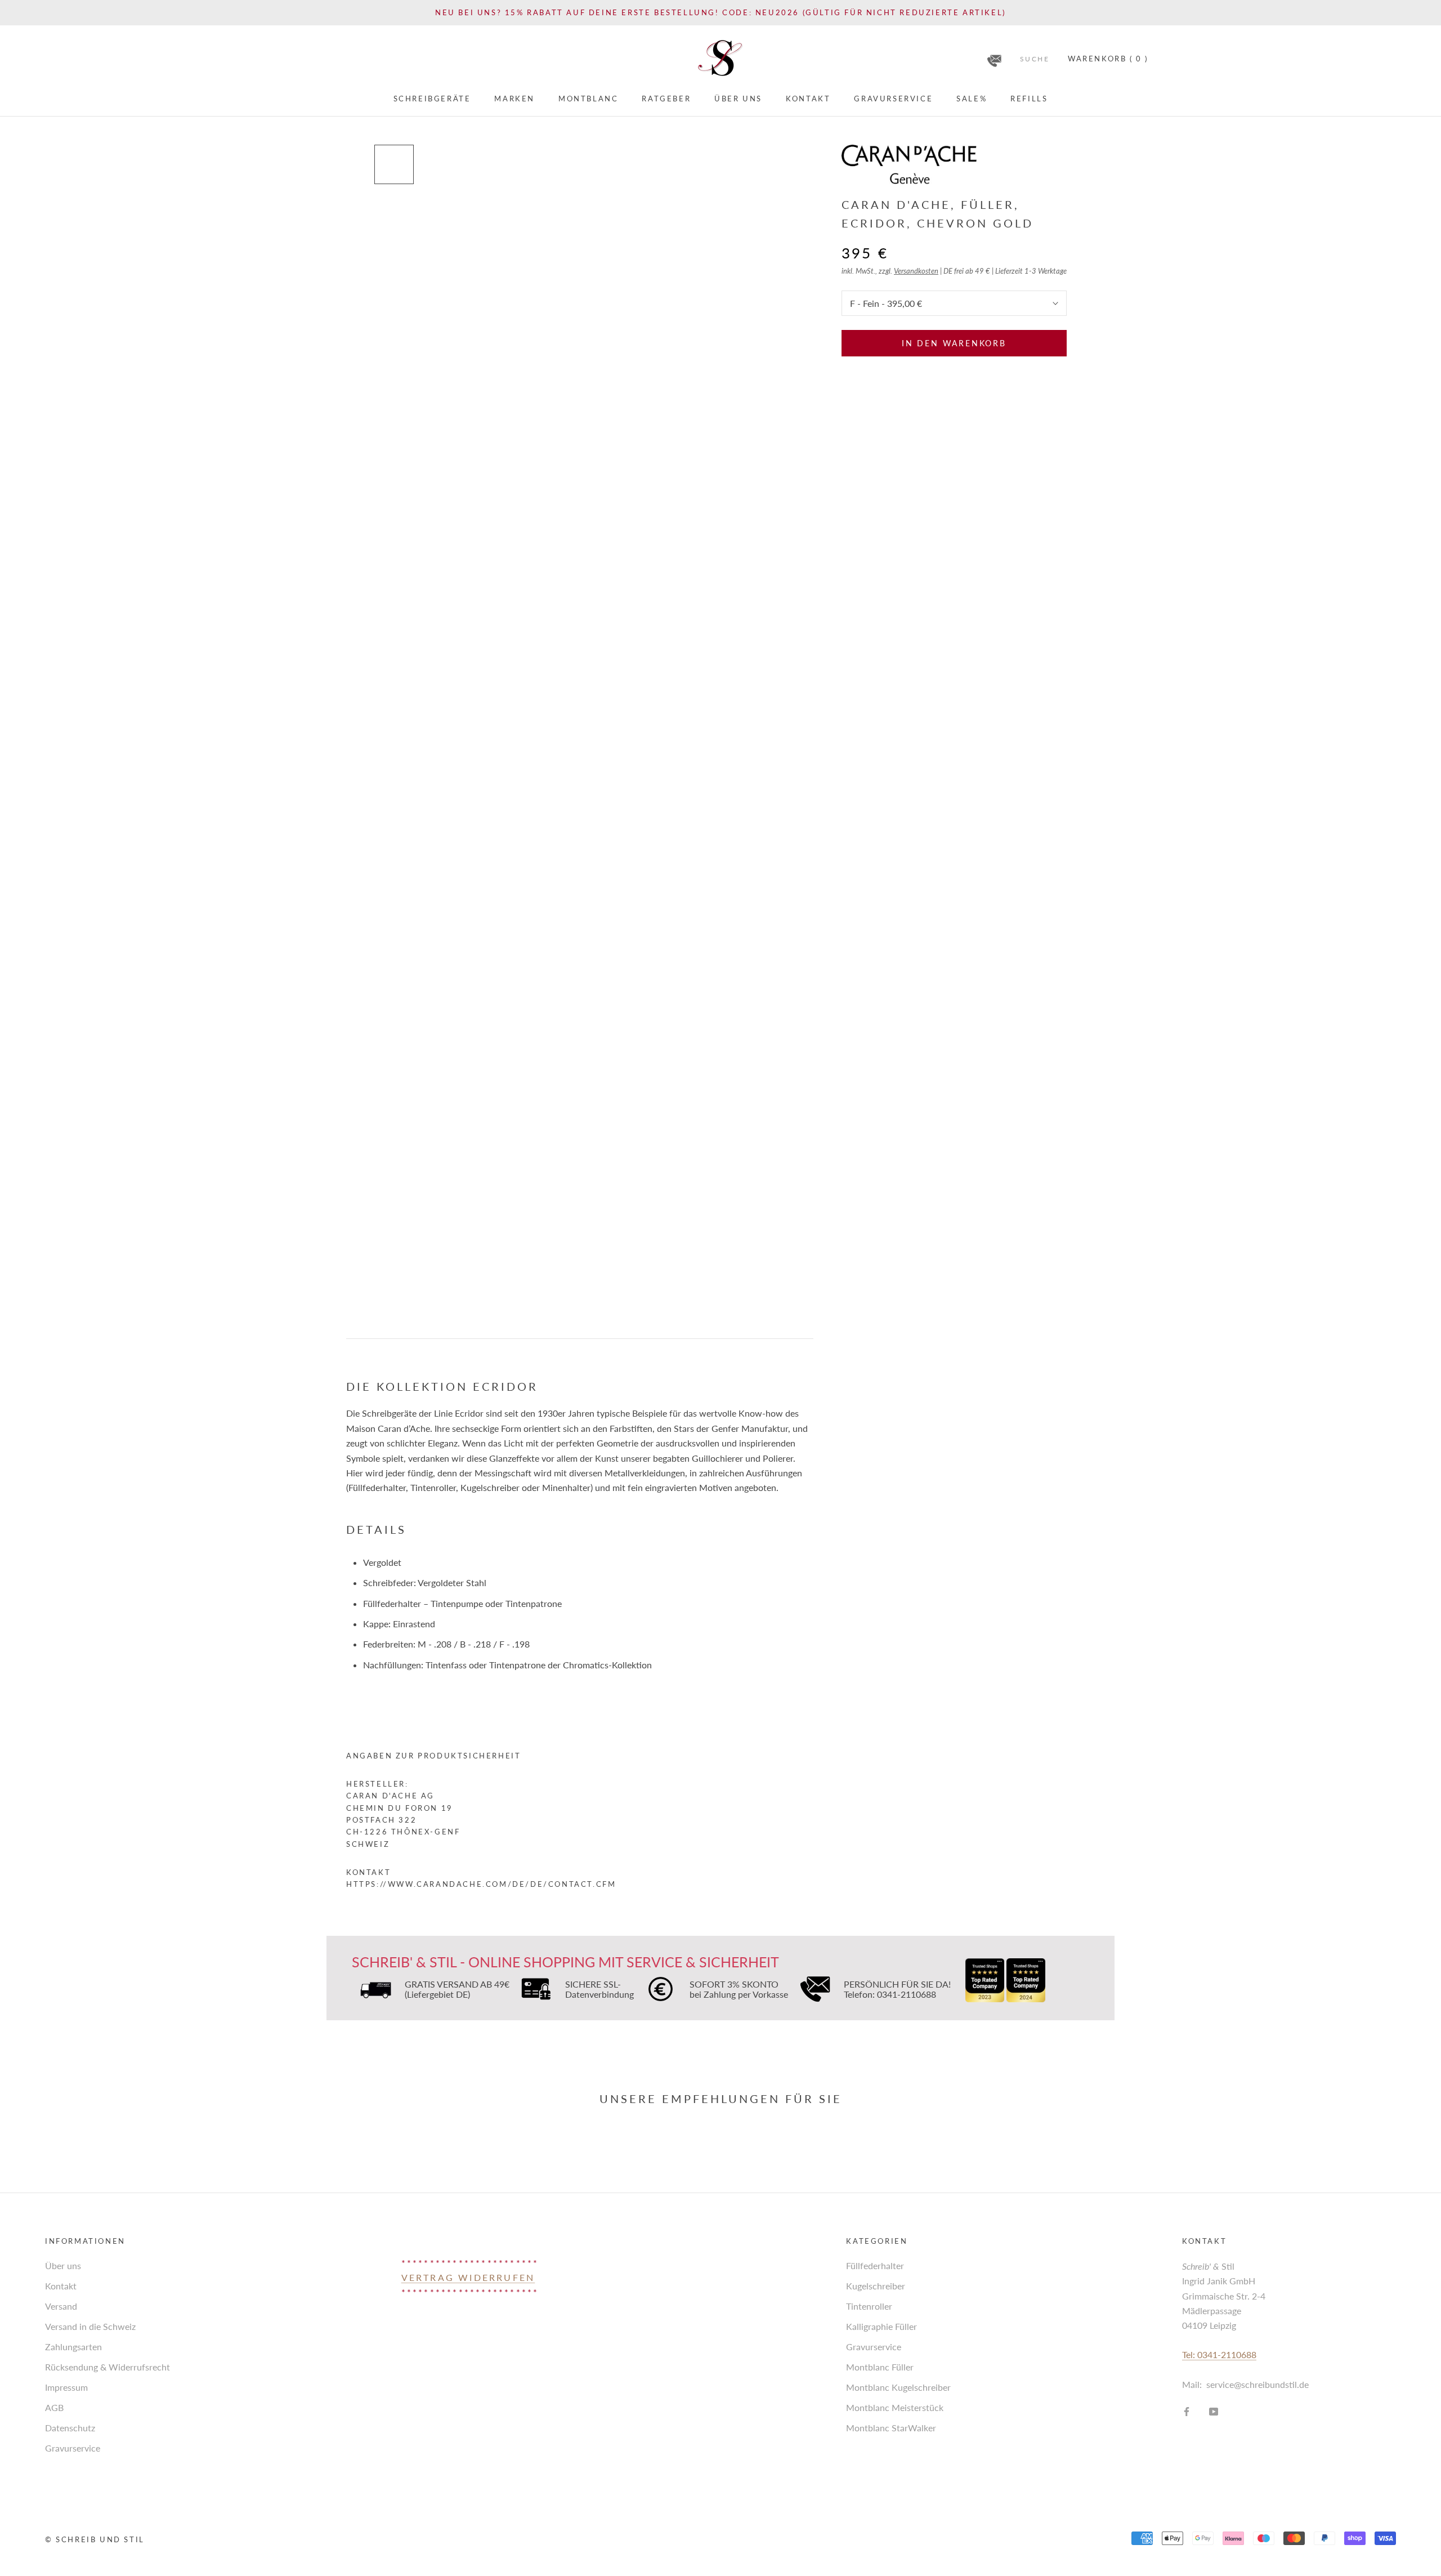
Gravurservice (893, 99)
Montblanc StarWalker (891, 2428)
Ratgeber (666, 99)
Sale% (972, 99)
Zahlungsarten (73, 2347)
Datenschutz (70, 2428)
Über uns (738, 99)
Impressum (66, 2387)
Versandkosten (916, 271)
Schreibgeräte (432, 99)
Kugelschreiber (876, 2286)
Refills (1029, 99)
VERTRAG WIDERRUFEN (468, 2277)
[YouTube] (1214, 2410)
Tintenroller (869, 2306)
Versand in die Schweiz (90, 2326)
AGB (54, 2407)
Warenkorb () (1108, 59)
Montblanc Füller (880, 2367)
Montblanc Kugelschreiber (898, 2387)
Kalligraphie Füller (881, 2326)
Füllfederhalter (875, 2265)
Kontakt (808, 99)
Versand (61, 2306)
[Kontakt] (994, 57)
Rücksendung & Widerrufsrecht (108, 2367)
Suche (1035, 59)
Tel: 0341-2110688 (1219, 2354)
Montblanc (588, 99)
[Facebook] (1187, 2410)
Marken (514, 99)
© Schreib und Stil (95, 2539)
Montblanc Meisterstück (895, 2407)
